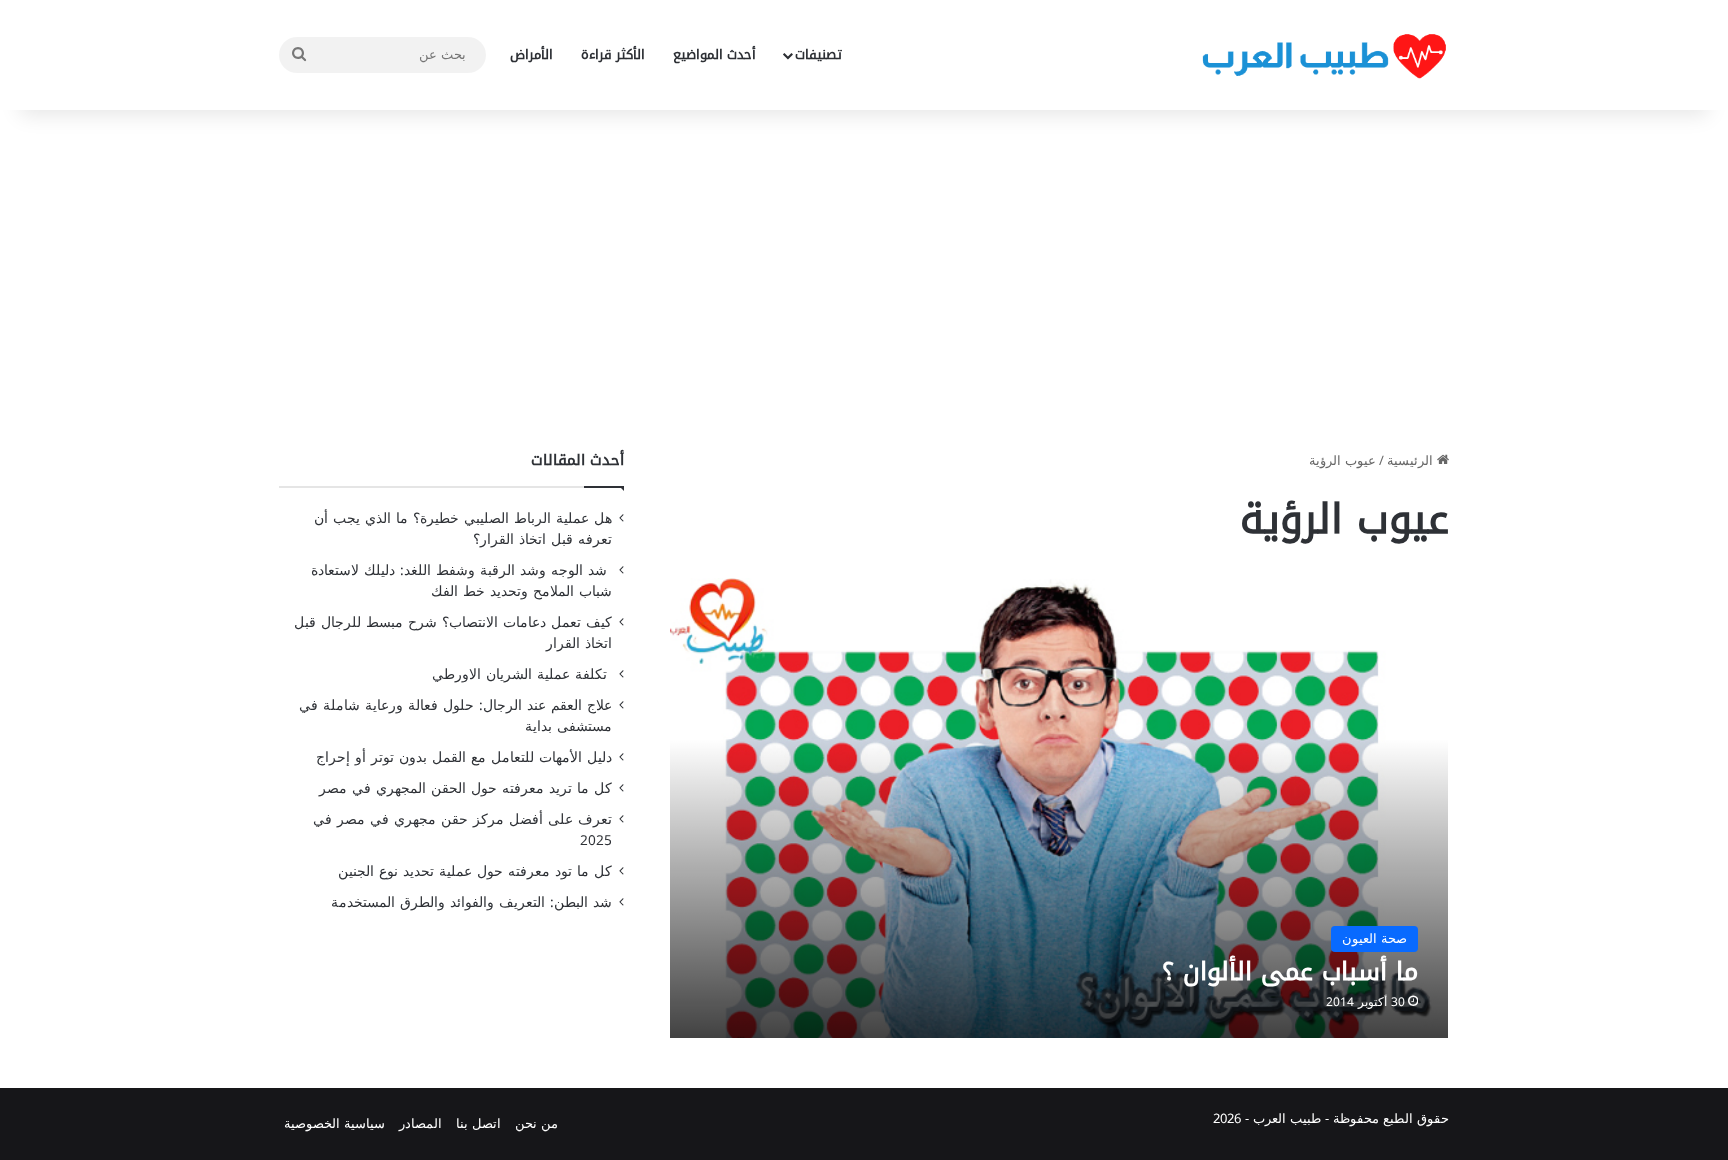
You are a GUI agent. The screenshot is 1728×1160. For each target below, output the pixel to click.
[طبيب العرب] (1324, 55)
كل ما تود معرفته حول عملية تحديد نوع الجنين (475, 871)
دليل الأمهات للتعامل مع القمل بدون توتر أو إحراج (464, 757)
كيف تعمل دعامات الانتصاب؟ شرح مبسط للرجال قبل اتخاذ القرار (453, 633)
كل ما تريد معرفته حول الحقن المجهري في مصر (465, 788)
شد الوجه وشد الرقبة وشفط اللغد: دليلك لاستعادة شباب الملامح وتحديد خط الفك (461, 581)
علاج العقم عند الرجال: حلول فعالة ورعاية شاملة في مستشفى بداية (455, 716)
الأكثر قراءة (613, 54)
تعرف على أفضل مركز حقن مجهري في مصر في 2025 (462, 830)
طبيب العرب (1287, 1118)
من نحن (536, 1123)
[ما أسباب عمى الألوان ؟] (1059, 807)
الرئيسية (1412, 460)
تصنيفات (818, 54)
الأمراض (531, 54)
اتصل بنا (478, 1123)
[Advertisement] (864, 280)
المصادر (420, 1123)
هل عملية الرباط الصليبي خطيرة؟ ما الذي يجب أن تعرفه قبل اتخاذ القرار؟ (463, 529)
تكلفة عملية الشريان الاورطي (522, 674)
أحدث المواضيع (714, 54)
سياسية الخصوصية (334, 1123)
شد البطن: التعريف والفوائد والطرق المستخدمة (471, 902)
